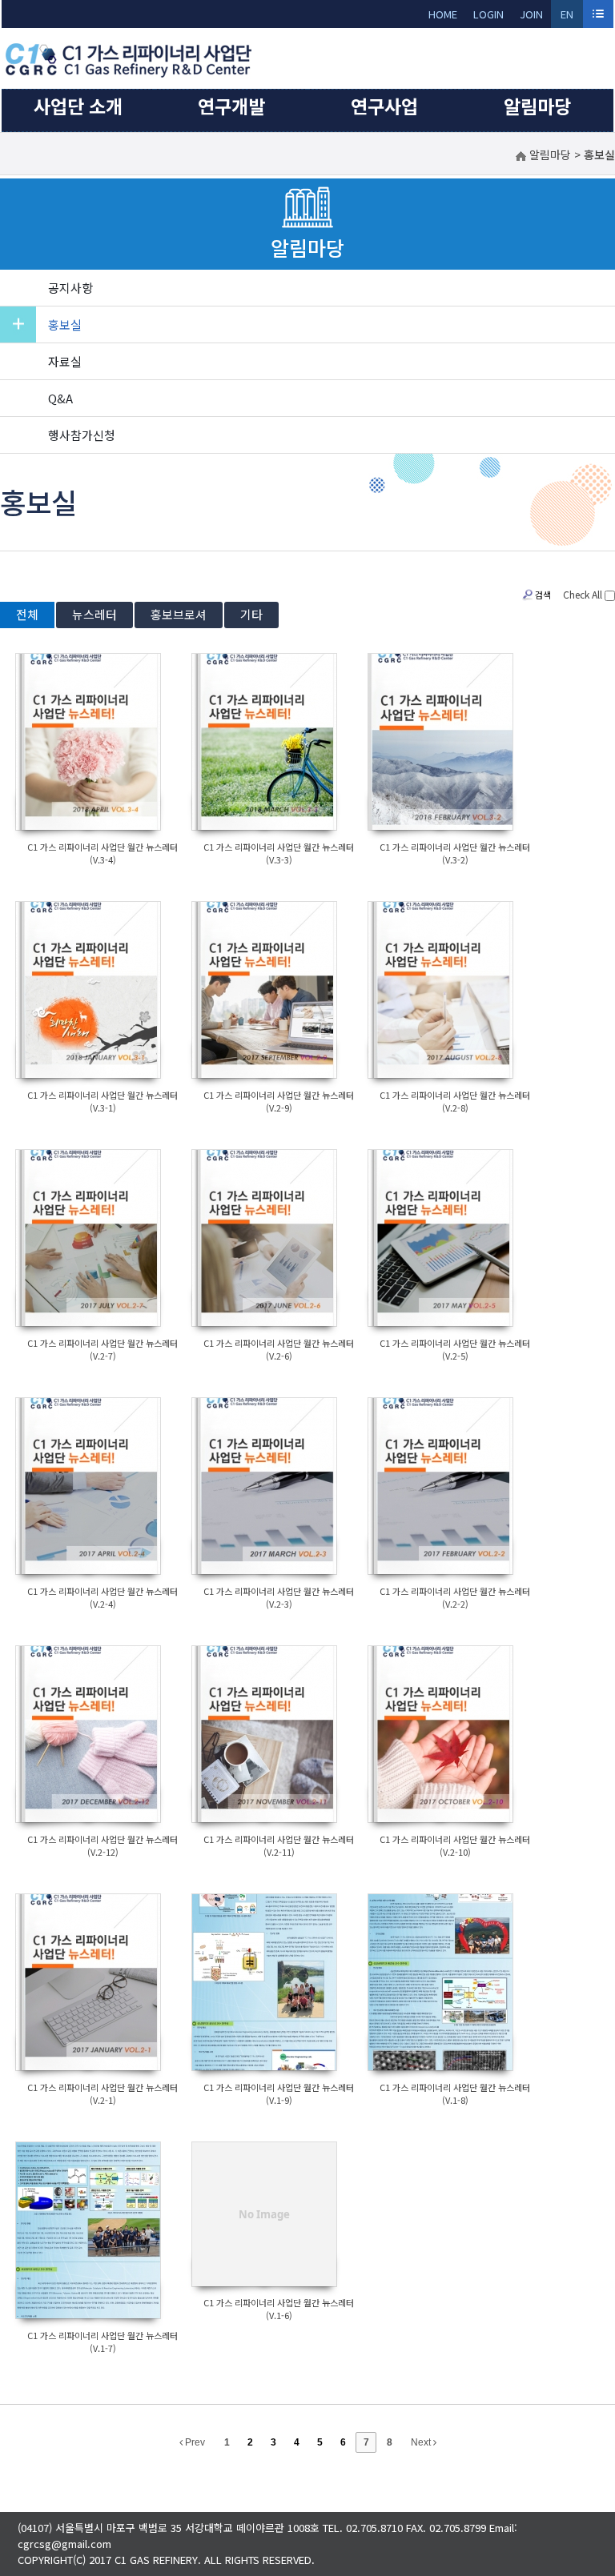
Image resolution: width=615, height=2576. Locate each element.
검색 (543, 595)
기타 (251, 614)
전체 (27, 614)
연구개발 (231, 106)
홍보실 (65, 325)
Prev (194, 2442)
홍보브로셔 (179, 614)
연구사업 (384, 106)
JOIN (531, 14)
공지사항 (70, 288)
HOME (443, 14)
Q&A (60, 398)
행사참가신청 (82, 435)
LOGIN (488, 14)
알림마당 (537, 106)
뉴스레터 (94, 614)
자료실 (65, 361)
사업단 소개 (78, 106)
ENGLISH (567, 17)
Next (422, 2442)
